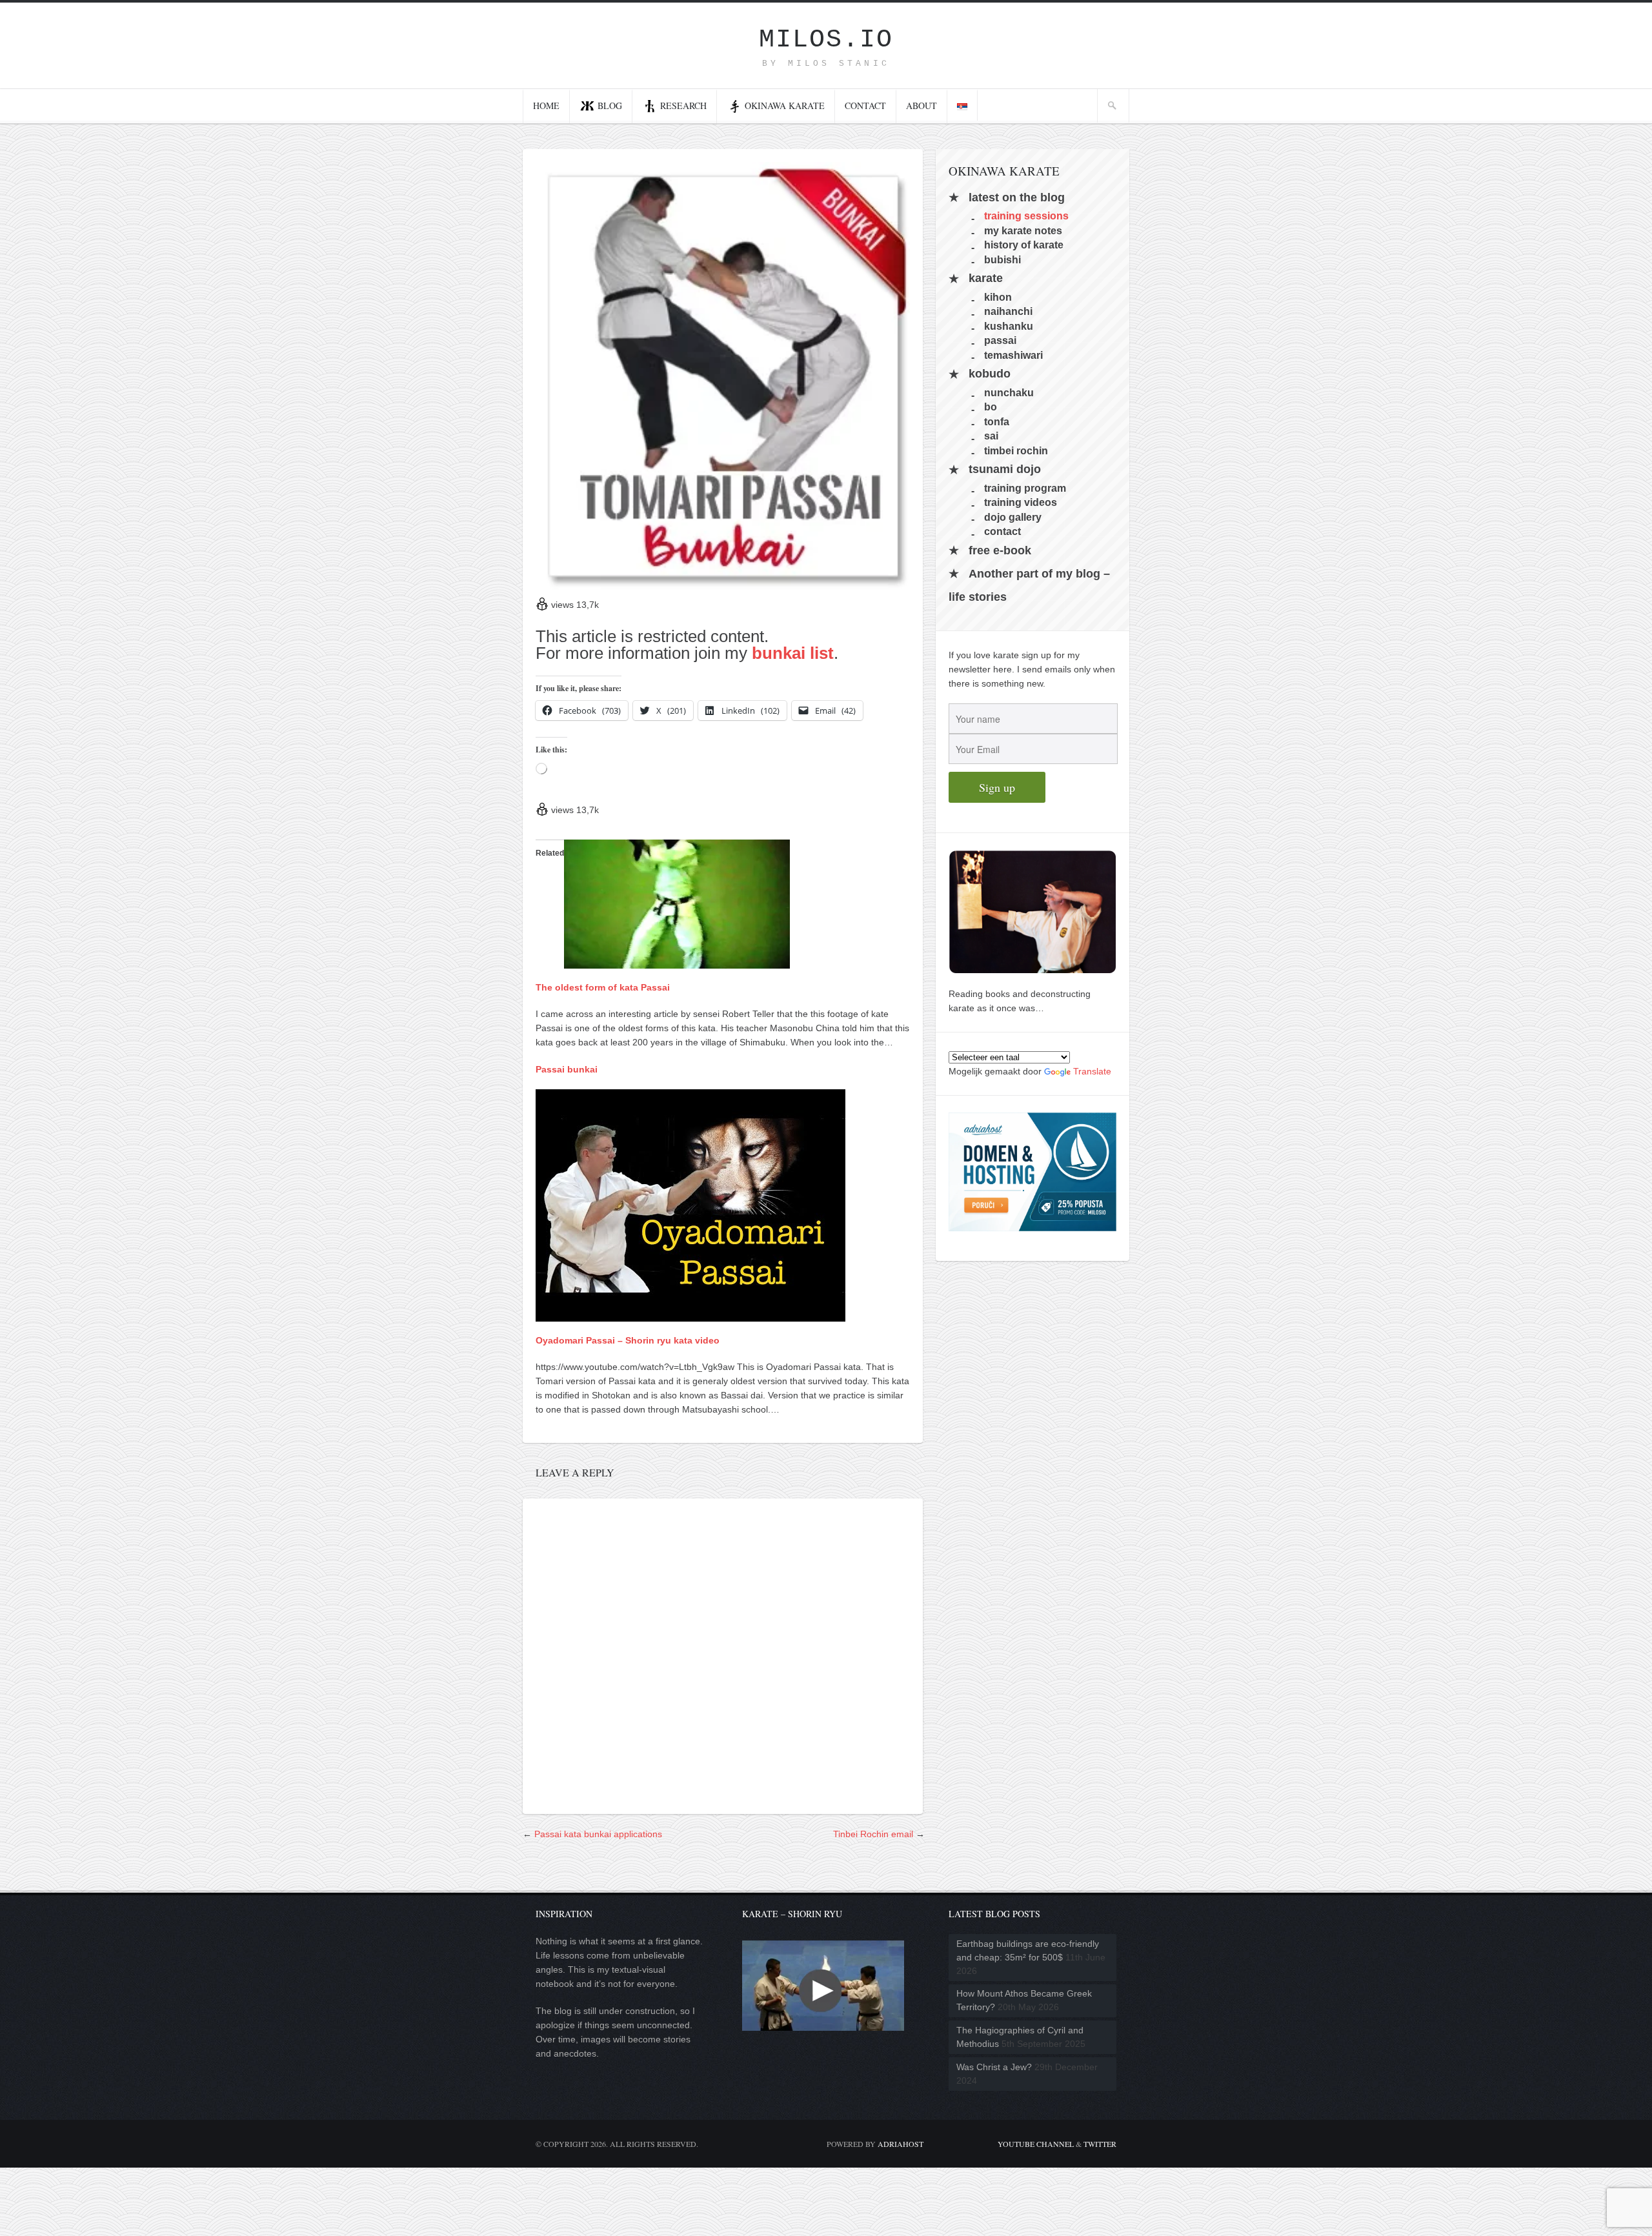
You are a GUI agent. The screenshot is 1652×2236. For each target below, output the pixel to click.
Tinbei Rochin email (873, 1834)
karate (986, 279)
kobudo (990, 374)
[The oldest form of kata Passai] (677, 962)
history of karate (1024, 245)
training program (1025, 488)
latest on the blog (1017, 197)
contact (1002, 531)
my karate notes (1023, 230)
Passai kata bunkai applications (598, 1834)
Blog (610, 106)
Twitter (1100, 2144)
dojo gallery (1013, 517)
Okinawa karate (785, 106)
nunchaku (1009, 393)
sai (991, 436)
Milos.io (826, 40)
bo (991, 407)
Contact (865, 106)
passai (1000, 340)
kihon (998, 297)
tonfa (997, 421)
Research (683, 106)
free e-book (1000, 550)
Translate (1092, 1071)
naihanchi (1008, 311)
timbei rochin (1016, 450)
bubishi (1002, 259)
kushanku (1009, 326)
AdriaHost (901, 2144)
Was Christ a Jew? (994, 2067)
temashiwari (1013, 355)
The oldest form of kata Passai (603, 987)
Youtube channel (1036, 2144)
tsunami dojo (1005, 470)
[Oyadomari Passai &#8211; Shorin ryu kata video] (690, 1314)
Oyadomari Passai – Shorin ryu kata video (628, 1340)
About (922, 106)
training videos (1021, 502)
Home (546, 106)
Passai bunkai (567, 1069)
